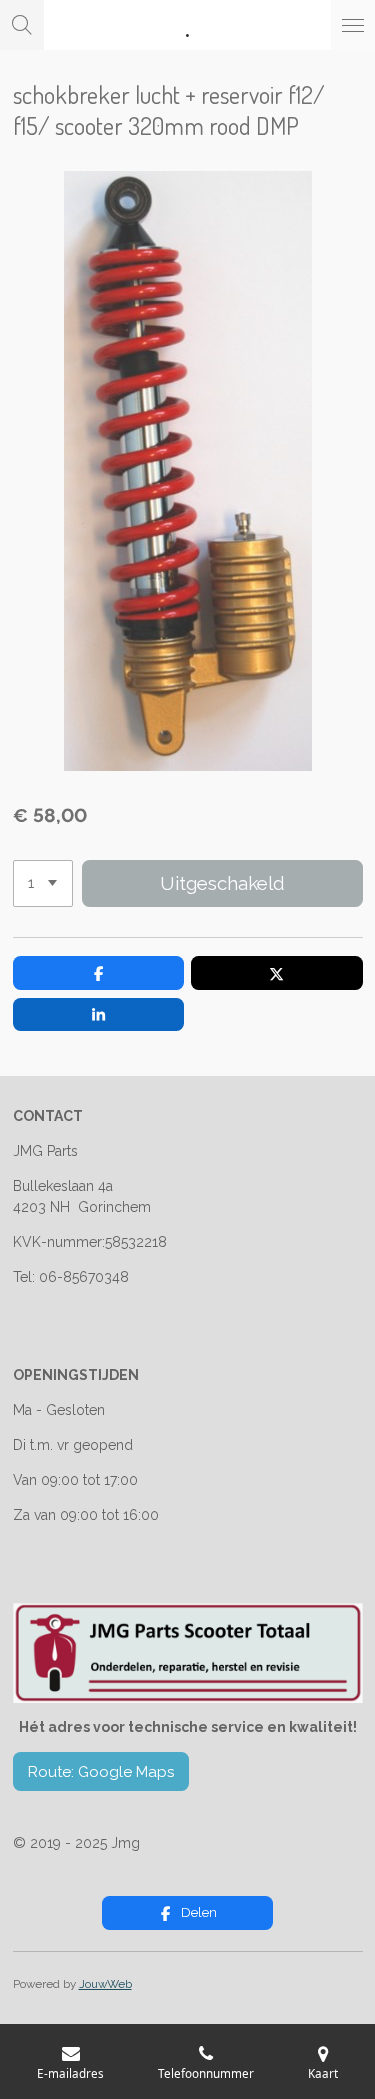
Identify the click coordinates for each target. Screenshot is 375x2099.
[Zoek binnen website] (22, 25)
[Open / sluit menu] (353, 25)
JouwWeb (105, 1984)
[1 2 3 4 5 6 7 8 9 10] (43, 883)
